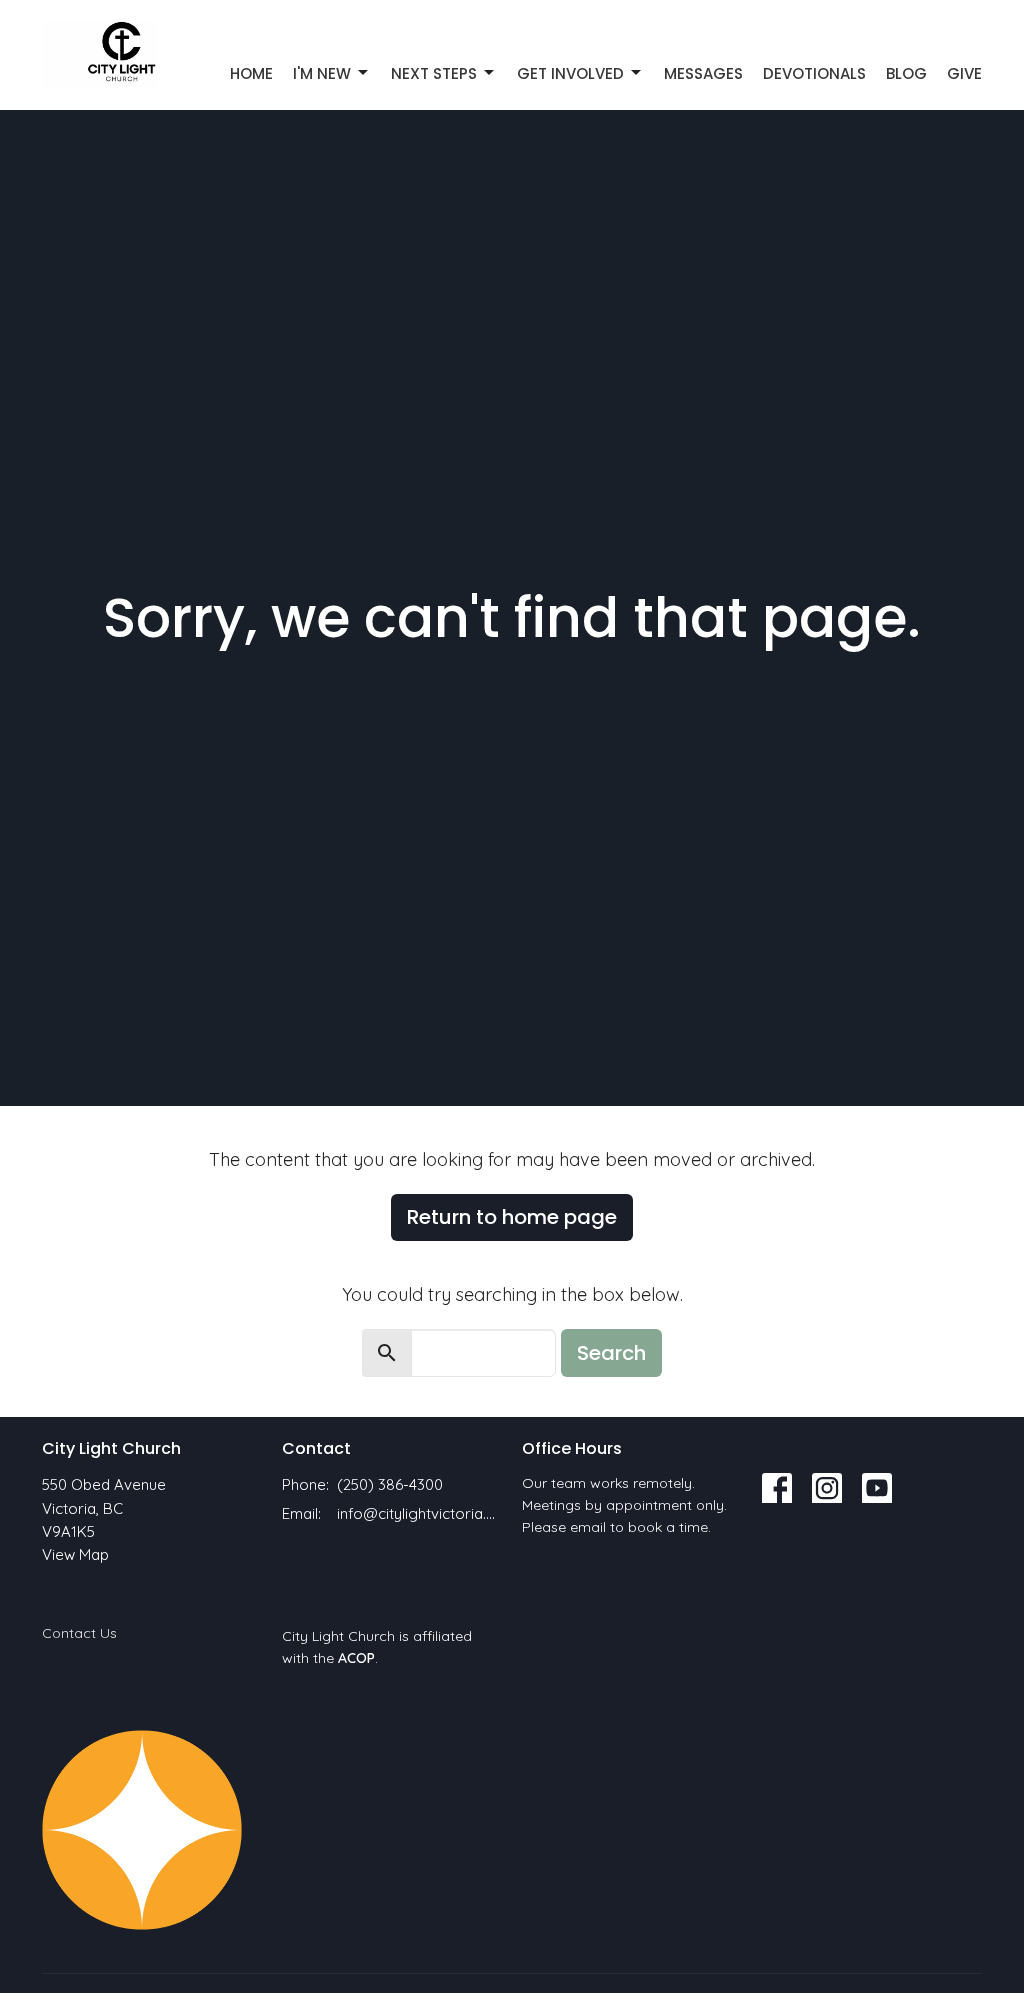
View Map (75, 1554)
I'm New (322, 73)
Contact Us (79, 1633)
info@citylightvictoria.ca (419, 1513)
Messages (703, 73)
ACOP (356, 1658)
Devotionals (814, 73)
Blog (906, 73)
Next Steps (434, 73)
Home (251, 73)
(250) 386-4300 (390, 1484)
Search (611, 1353)
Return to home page (512, 1217)
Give (964, 73)
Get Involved (570, 73)
